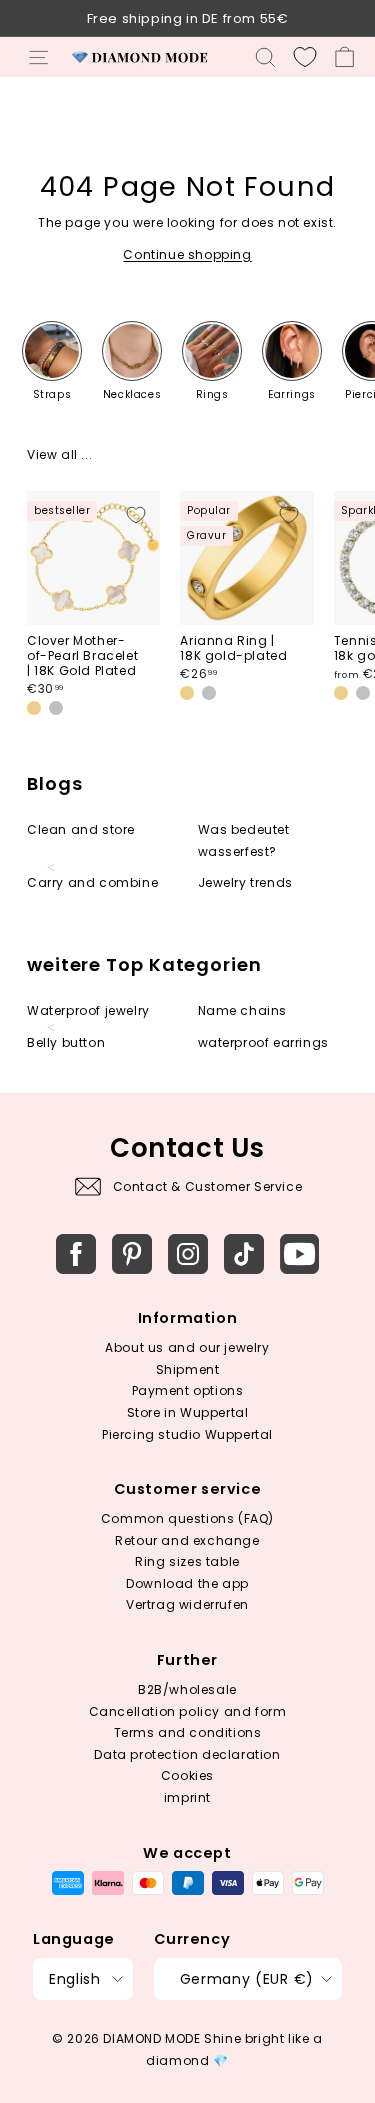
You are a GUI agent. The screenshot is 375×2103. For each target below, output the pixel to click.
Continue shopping (187, 254)
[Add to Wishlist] (136, 515)
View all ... (59, 454)
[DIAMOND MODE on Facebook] (76, 1254)
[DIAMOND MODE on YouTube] (300, 1254)
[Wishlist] (305, 57)
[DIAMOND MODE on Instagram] (188, 1254)
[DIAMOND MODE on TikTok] (244, 1254)
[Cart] (344, 57)
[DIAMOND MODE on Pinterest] (132, 1254)
